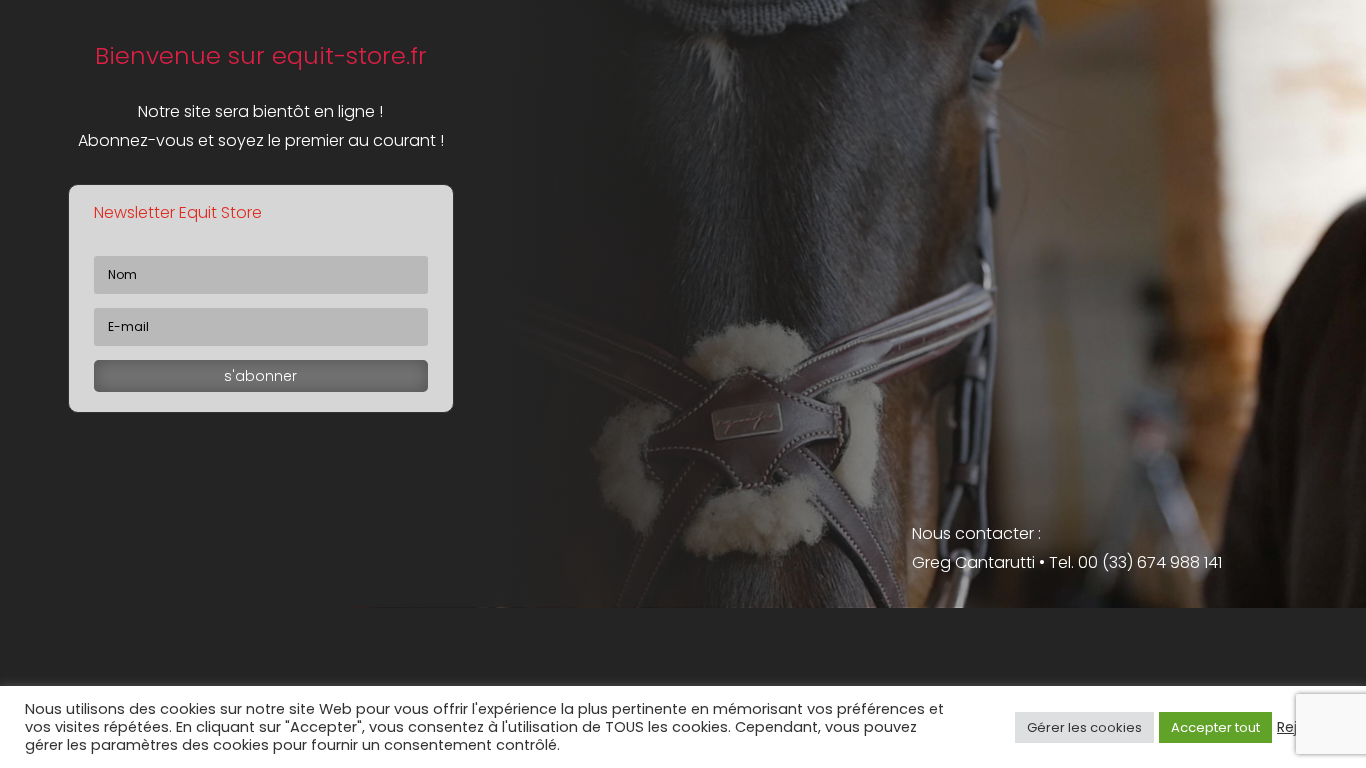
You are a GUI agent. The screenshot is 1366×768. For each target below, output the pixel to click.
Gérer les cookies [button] (1084, 727)
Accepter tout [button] (1215, 727)
